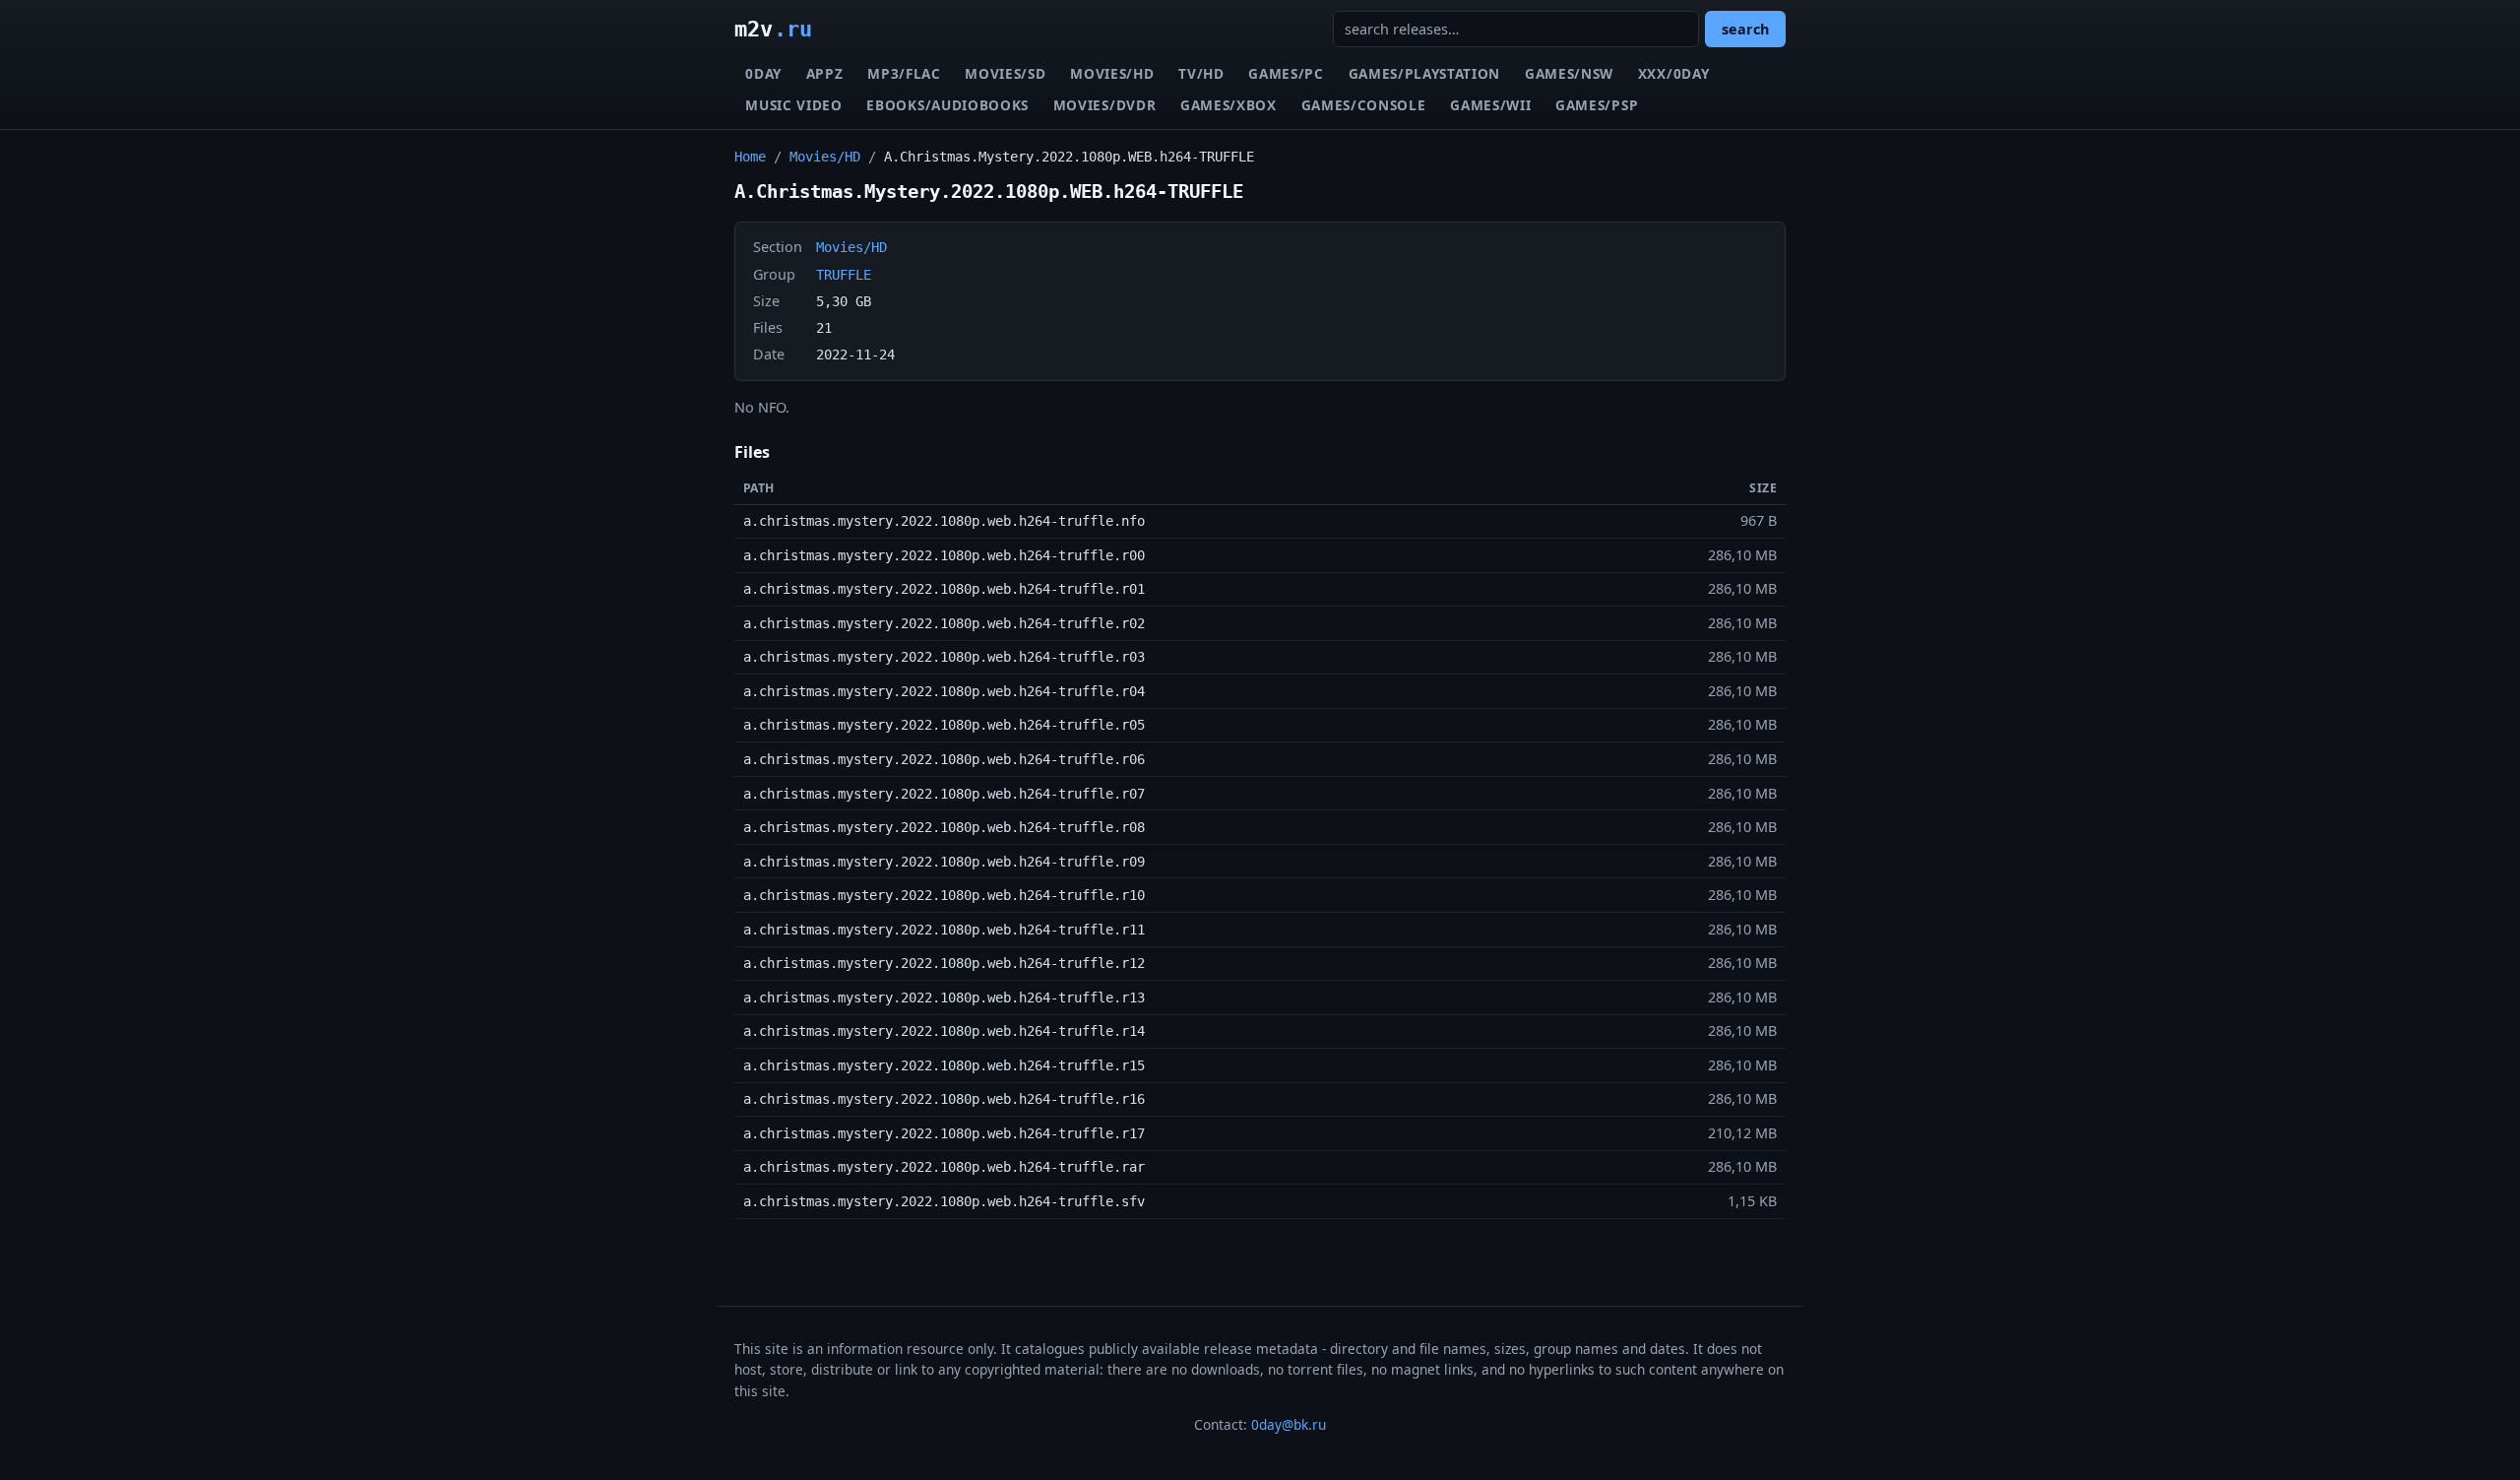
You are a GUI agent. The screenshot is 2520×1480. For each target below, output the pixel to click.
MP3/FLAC (904, 73)
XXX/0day (1673, 73)
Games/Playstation (1425, 73)
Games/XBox (1228, 105)
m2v (773, 29)
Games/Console (1364, 105)
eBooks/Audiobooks (947, 105)
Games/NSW (1569, 73)
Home (750, 157)
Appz (825, 73)
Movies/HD (1112, 73)
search (1745, 29)
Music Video (793, 105)
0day (763, 73)
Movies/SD (1005, 73)
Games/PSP (1597, 105)
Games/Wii (1490, 105)
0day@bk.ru (1289, 1424)
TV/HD (1201, 73)
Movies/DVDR (1104, 105)
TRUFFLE (844, 275)
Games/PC (1286, 73)
